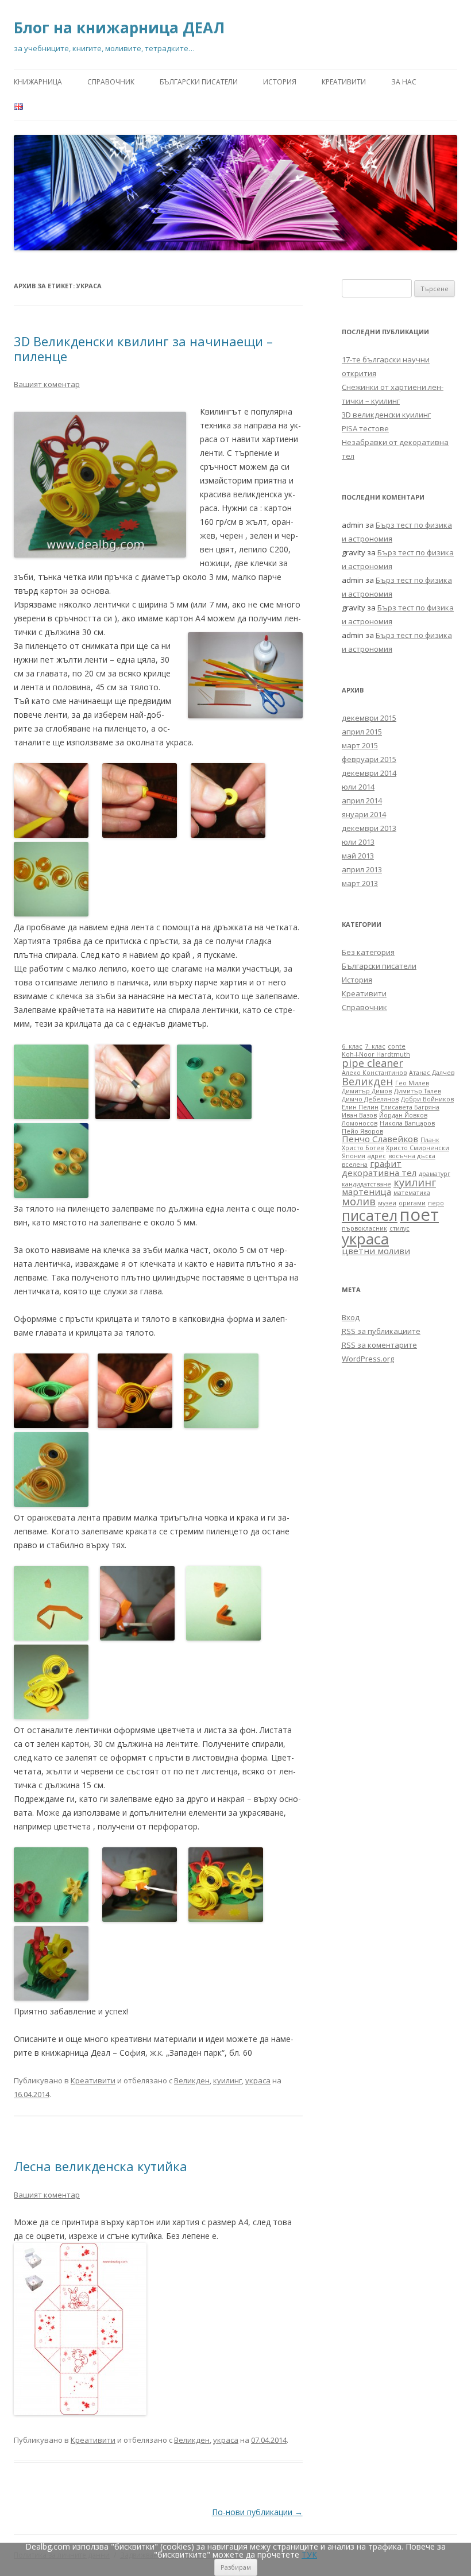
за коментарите (379, 1345)
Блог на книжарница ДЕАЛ (119, 28)
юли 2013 (358, 842)
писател (370, 1215)
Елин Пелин (360, 1107)
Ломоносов (360, 1123)
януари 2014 (364, 814)
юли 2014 (358, 787)
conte (397, 1046)
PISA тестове (365, 428)
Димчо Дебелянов (370, 1099)
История (280, 82)
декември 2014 (369, 773)
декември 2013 (369, 828)
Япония (354, 1156)
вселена (355, 1165)
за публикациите (381, 1331)
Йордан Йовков (403, 1115)
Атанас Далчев (432, 1073)
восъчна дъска (412, 1156)
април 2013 (362, 869)
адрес (377, 1156)
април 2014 (362, 800)
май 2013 (358, 856)
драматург (435, 1174)
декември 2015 (369, 718)
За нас (404, 82)
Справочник (111, 82)
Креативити (344, 82)
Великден (192, 2080)
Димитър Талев (418, 1091)
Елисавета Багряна (410, 1107)
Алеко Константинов (374, 1073)
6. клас (352, 1046)
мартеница (366, 1192)
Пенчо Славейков (380, 1139)
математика (412, 1193)
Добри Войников (427, 1099)
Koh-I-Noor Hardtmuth (376, 1054)
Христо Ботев (363, 1148)
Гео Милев (412, 1083)
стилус (399, 1228)
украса (258, 2080)
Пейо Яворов (362, 1131)
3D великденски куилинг (386, 415)
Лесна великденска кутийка (101, 2166)
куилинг (227, 2080)
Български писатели (199, 82)
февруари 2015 (369, 759)
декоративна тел (379, 1173)
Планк (430, 1140)
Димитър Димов (367, 1091)
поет (419, 1214)
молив (359, 1201)
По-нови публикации (257, 2512)
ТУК (309, 2554)
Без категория (368, 952)
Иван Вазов (359, 1115)
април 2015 (362, 732)
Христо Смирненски (418, 1148)
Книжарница (38, 82)
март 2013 (360, 883)
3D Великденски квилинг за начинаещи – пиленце (143, 349)
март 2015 (360, 745)
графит (386, 1163)
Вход (351, 1317)
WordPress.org (368, 1359)
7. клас (375, 1046)
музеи (387, 1203)
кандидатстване (366, 1184)
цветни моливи (376, 1251)
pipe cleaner (372, 1063)
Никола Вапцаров (407, 1123)
